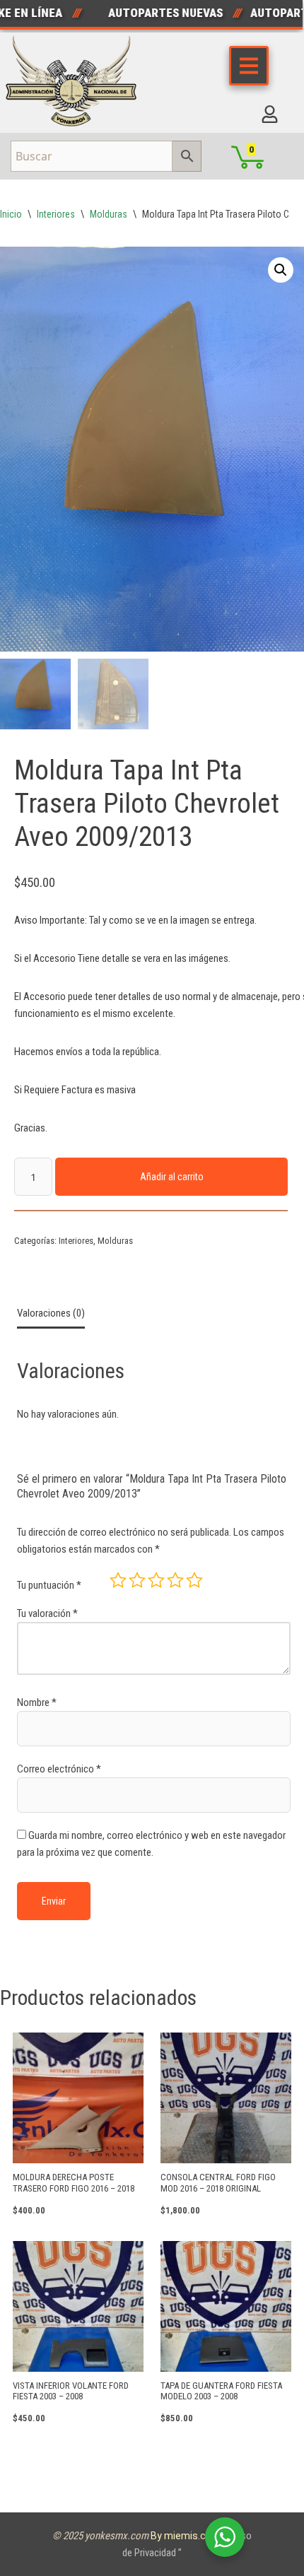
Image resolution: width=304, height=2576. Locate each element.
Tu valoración (47, 1613)
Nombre (37, 1702)
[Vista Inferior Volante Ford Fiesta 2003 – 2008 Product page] (78, 2306)
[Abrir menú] (249, 66)
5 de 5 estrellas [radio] (194, 1580)
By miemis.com (187, 2536)
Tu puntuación (49, 1585)
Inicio (11, 214)
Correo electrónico (59, 1769)
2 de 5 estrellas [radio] (137, 1580)
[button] (281, 270)
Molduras (109, 214)
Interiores (56, 214)
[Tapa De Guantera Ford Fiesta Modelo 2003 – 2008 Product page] (226, 2306)
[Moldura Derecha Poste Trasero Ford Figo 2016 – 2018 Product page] (78, 2098)
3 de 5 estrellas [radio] (156, 1580)
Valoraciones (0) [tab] (51, 1313)
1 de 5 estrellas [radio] (118, 1580)
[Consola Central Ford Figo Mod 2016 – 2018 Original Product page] (226, 2098)
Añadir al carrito (172, 1177)
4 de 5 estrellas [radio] (175, 1580)
